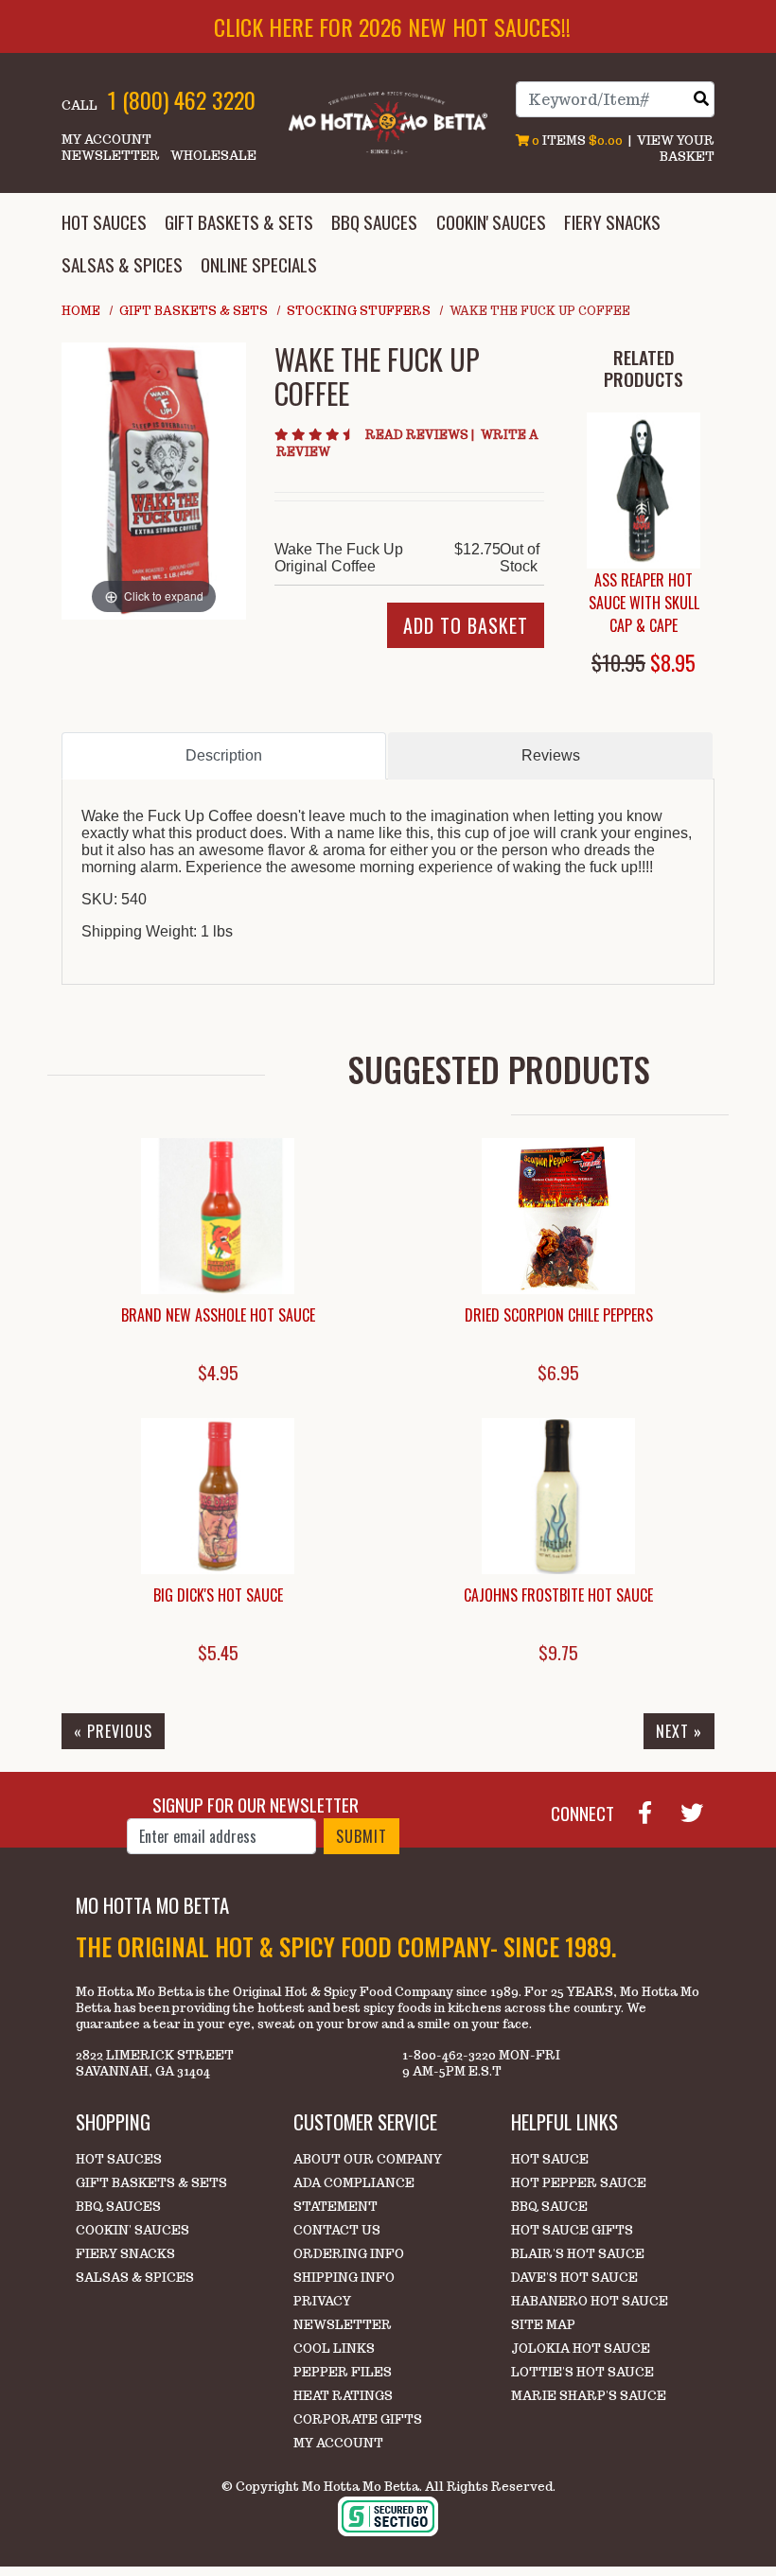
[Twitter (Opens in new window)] (699, 1811)
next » (679, 1731)
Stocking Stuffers (359, 311)
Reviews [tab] (551, 755)
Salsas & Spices (135, 2278)
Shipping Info (344, 2278)
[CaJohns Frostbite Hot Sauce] (558, 1496)
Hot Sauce (550, 2159)
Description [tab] (224, 755)
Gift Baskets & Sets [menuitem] (239, 222)
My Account (106, 140)
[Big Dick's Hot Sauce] (218, 1496)
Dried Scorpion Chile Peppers (559, 1315)
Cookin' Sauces (132, 2230)
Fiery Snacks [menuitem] (612, 222)
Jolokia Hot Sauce (581, 2348)
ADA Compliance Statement (354, 2195)
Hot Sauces (119, 2159)
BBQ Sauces (118, 2207)
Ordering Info (349, 2254)
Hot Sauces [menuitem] (104, 222)
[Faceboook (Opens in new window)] (653, 1811)
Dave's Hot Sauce (574, 2278)
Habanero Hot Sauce (590, 2301)
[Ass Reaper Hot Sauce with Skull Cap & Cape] (644, 491)
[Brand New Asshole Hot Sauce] (218, 1216)
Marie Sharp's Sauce (589, 2396)
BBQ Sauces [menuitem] (374, 222)
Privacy (322, 2301)
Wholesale (213, 156)
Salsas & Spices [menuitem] (122, 264)
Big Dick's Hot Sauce (218, 1595)
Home (81, 311)
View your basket (676, 149)
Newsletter (111, 156)
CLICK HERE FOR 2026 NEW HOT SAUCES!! (392, 26)
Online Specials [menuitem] (259, 264)
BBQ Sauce (549, 2207)
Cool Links (334, 2348)
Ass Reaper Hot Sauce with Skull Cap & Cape (644, 603)
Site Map (543, 2325)
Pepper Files (343, 2372)
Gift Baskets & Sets (194, 311)
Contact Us (337, 2230)
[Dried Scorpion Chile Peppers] (558, 1216)
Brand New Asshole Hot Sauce (218, 1315)
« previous (113, 1731)
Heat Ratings (343, 2396)
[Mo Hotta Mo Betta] (388, 122)
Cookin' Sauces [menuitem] (491, 222)
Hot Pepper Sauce (579, 2183)
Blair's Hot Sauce (578, 2254)
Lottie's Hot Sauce (582, 2372)
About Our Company (368, 2159)
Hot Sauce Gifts (572, 2230)
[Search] (701, 99)
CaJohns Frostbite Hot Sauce (558, 1595)
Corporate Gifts (358, 2419)
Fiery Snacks (125, 2254)
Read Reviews (421, 435)
